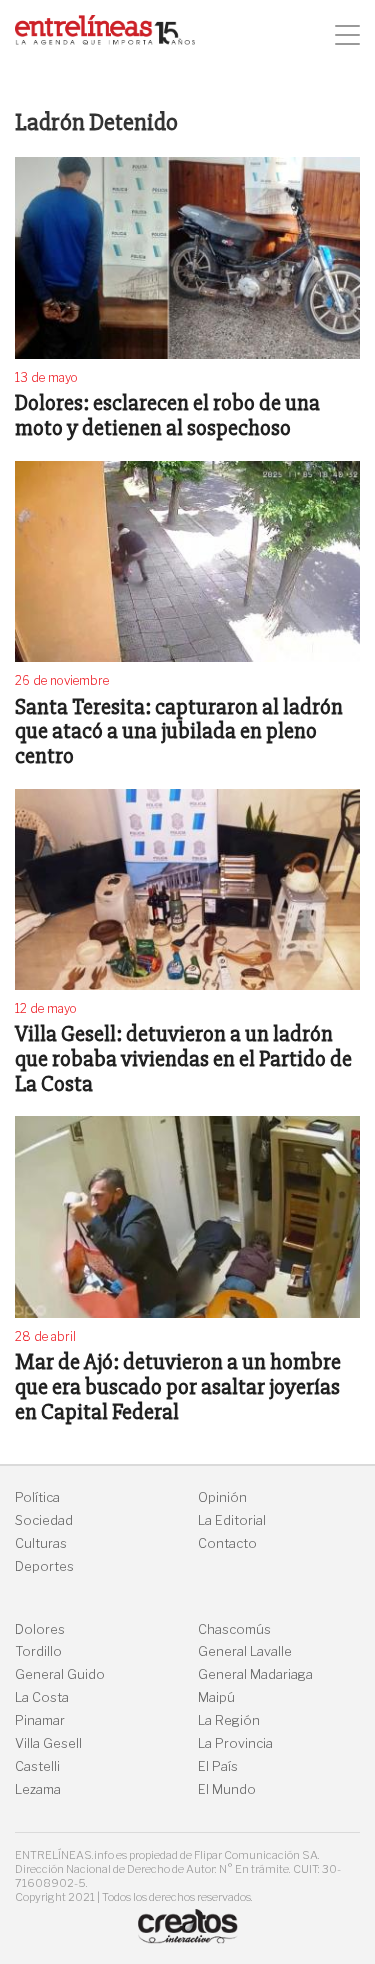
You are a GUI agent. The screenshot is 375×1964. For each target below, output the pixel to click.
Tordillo (38, 1651)
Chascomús (234, 1629)
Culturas (41, 1543)
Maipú (216, 1697)
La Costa (42, 1697)
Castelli (37, 1766)
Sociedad (44, 1520)
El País (218, 1766)
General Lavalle (245, 1651)
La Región (229, 1720)
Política (37, 1497)
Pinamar (40, 1720)
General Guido (60, 1674)
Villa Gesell (48, 1743)
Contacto (227, 1543)
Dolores (40, 1629)
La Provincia (235, 1743)
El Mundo (227, 1789)
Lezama (38, 1789)
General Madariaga (255, 1674)
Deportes (44, 1566)
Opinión (222, 1497)
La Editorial (232, 1520)
